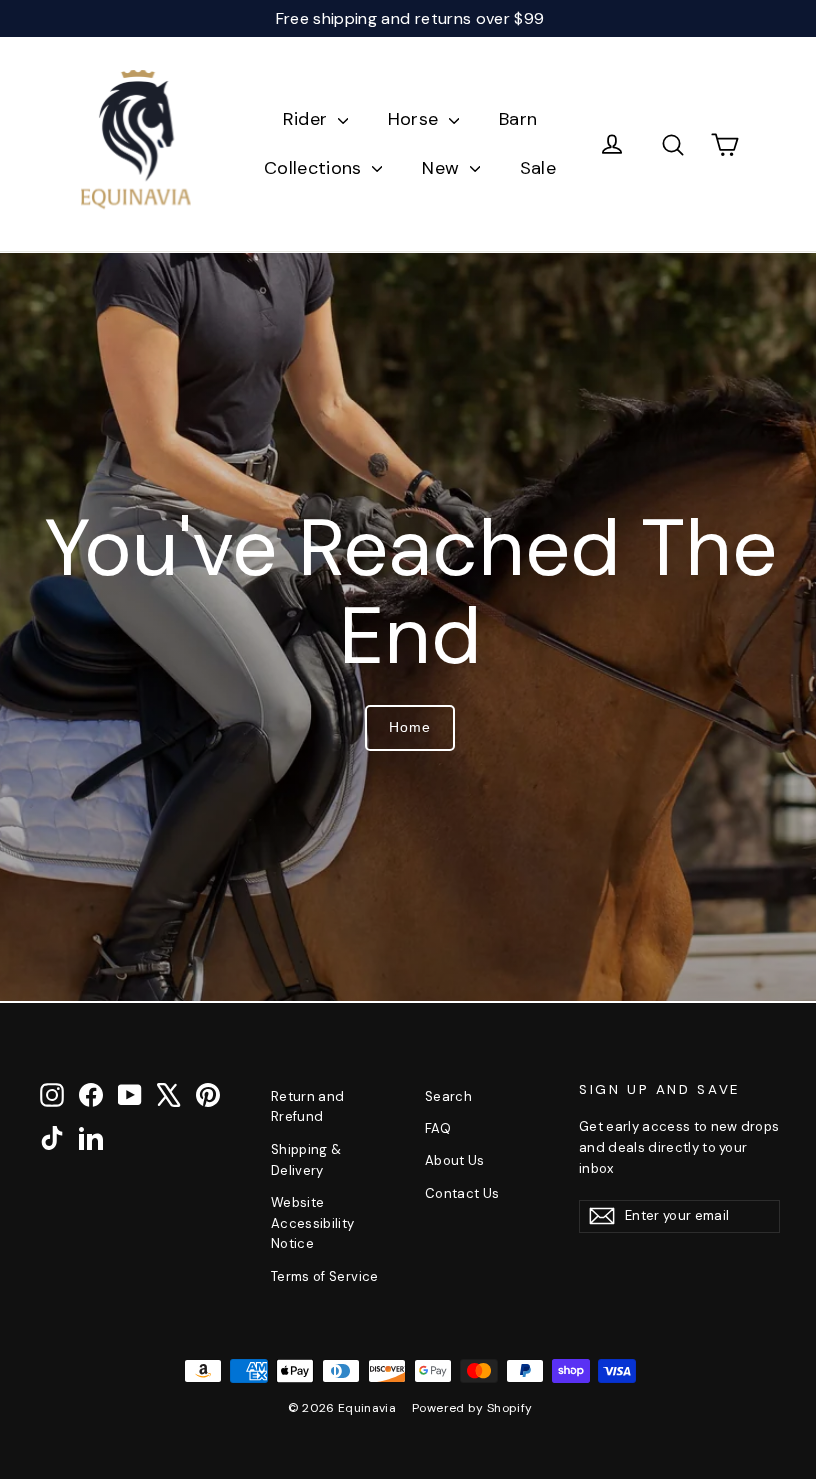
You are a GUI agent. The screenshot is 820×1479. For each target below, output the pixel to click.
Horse (416, 119)
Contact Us (462, 1193)
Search (448, 1096)
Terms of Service (325, 1276)
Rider (308, 119)
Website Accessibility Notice (313, 1223)
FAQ (438, 1128)
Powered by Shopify (472, 1408)
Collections (315, 168)
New (443, 168)
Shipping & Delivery (306, 1160)
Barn (518, 119)
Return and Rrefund (308, 1107)
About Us (455, 1160)
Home (410, 727)
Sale (538, 168)
